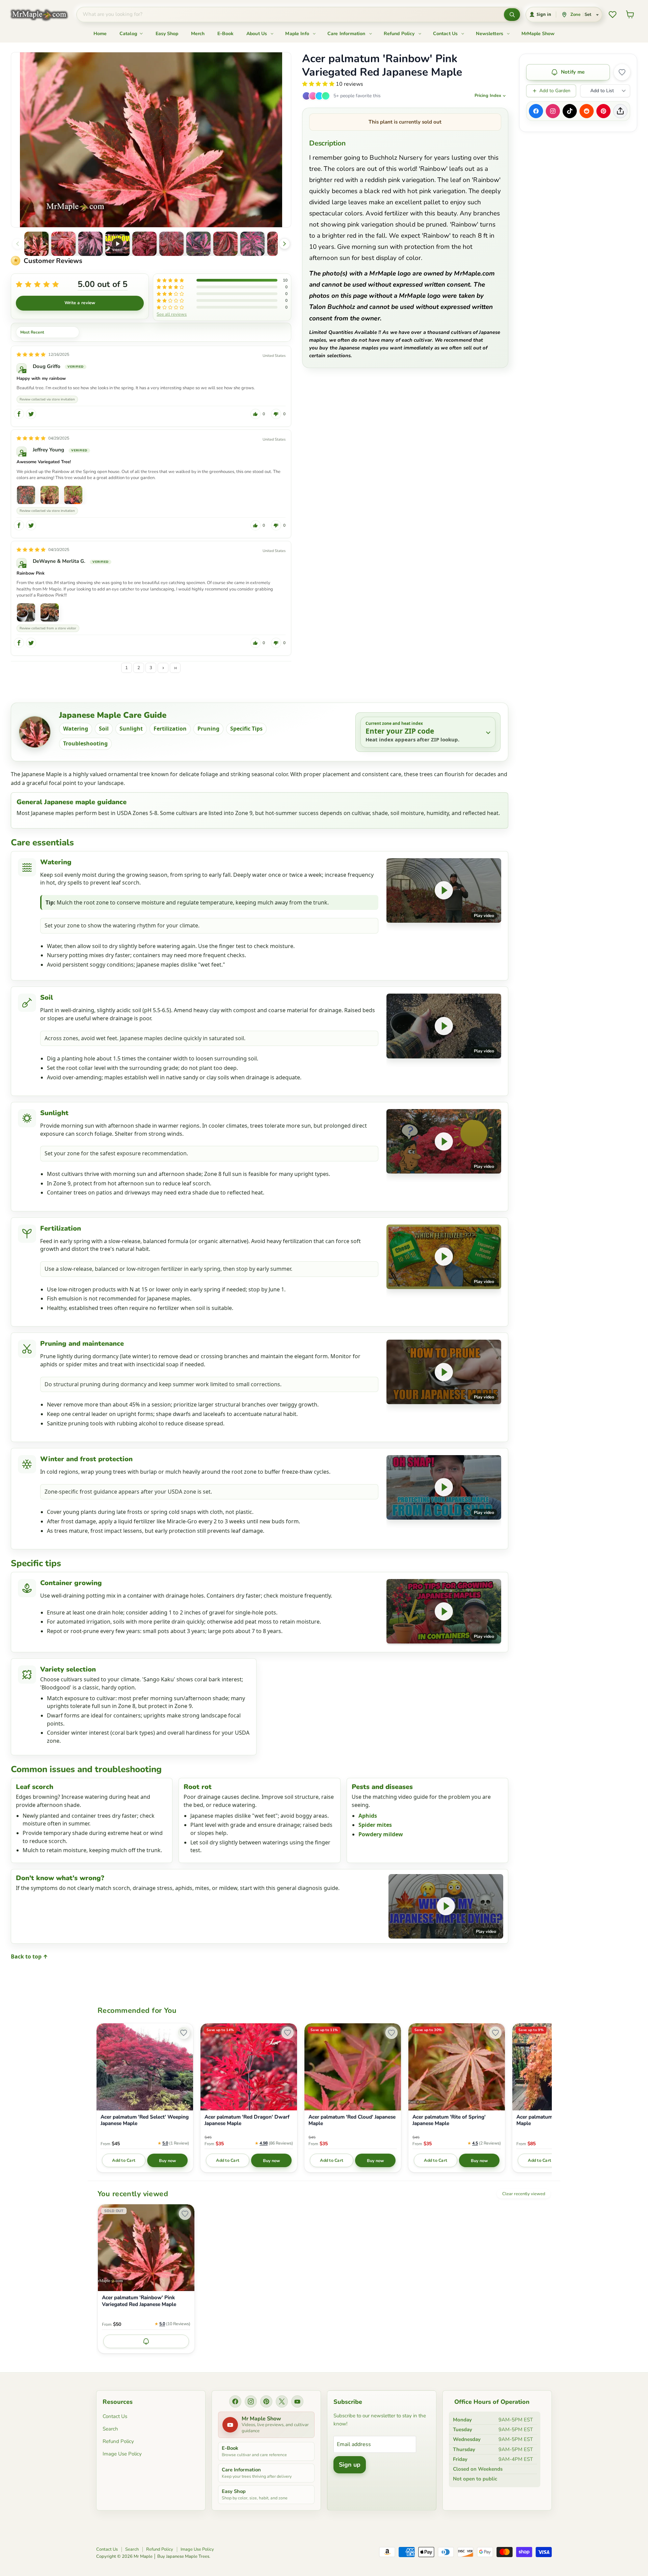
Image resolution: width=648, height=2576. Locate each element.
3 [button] (151, 668)
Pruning (208, 729)
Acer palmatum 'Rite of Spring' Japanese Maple (449, 2120)
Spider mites (375, 1825)
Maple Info (298, 34)
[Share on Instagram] (553, 111)
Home (100, 34)
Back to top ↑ (29, 1956)
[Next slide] (285, 244)
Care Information (347, 34)
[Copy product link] (620, 111)
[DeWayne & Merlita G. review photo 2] (50, 612)
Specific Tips (246, 729)
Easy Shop (167, 34)
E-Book (225, 34)
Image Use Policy (122, 2454)
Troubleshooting (85, 743)
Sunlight (131, 729)
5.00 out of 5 (103, 284)
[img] (31, 354)
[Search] (512, 15)
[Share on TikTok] (570, 111)
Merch (198, 34)
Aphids (368, 1816)
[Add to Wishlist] (622, 72)
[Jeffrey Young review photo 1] (26, 495)
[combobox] (290, 15)
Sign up (350, 2465)
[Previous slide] (18, 244)
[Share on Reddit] (587, 111)
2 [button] (139, 668)
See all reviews (172, 314)
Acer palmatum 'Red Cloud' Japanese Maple (352, 2120)
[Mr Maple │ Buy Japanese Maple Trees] (44, 15)
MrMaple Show (538, 34)
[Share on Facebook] (536, 111)
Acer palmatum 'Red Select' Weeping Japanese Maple (145, 2120)
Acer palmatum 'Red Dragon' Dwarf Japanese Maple (247, 2120)
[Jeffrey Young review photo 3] (73, 495)
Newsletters (490, 34)
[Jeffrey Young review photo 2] (50, 495)
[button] (36, 244)
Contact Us (446, 34)
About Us (257, 34)
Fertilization (170, 729)
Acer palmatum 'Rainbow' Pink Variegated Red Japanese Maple (139, 2301)
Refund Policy (400, 34)
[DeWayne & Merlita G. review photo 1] (26, 612)
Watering (76, 729)
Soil (104, 729)
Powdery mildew (381, 1834)
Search (110, 2429)
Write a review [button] (80, 303)
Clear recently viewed (524, 2194)
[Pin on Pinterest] (603, 111)
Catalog (129, 34)
